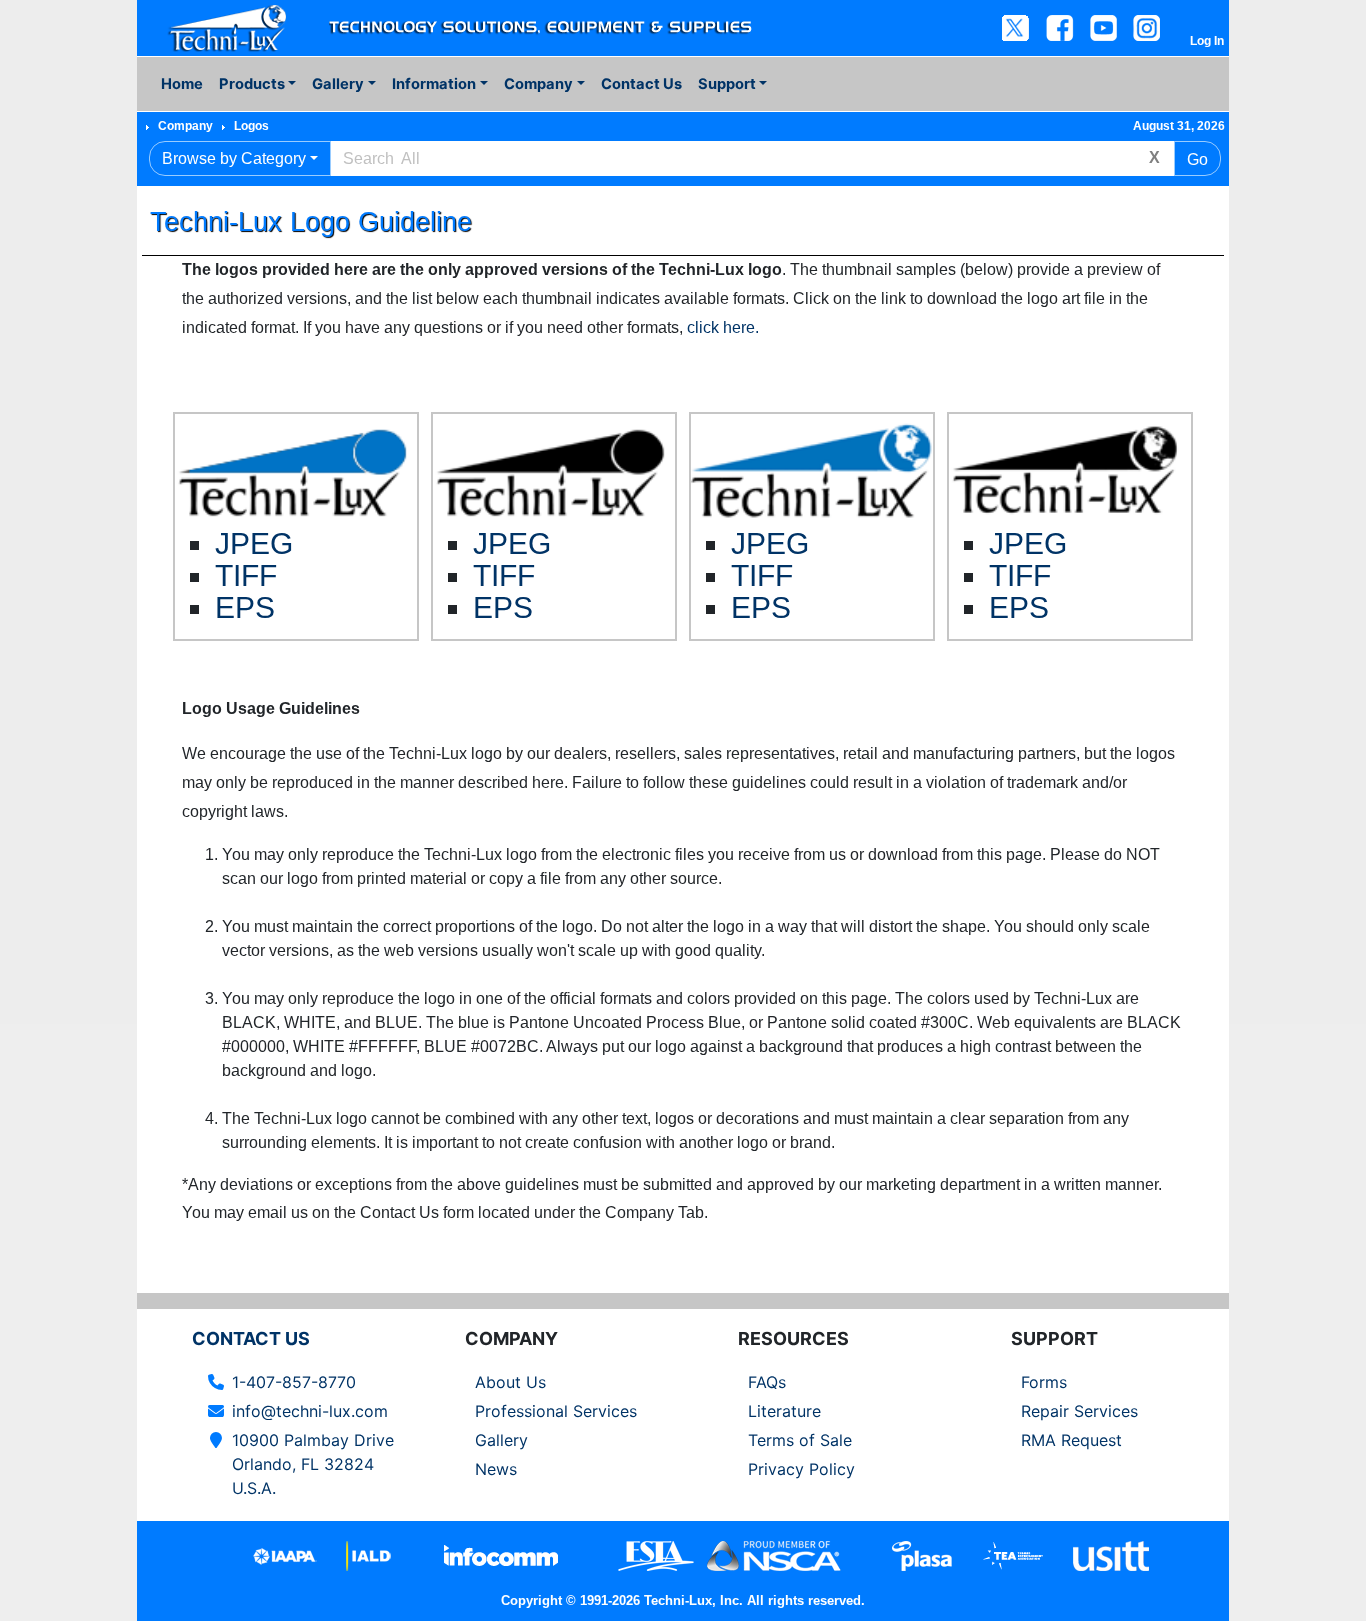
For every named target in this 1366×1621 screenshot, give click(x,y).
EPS (245, 607)
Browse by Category (234, 158)
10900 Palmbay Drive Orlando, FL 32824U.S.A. (313, 1464)
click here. (723, 327)
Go (1197, 159)
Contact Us (641, 84)
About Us (510, 1382)
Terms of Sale (800, 1440)
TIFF (246, 575)
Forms (1044, 1382)
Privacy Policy (801, 1469)
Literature (784, 1411)
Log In (1207, 41)
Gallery (501, 1440)
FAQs (767, 1382)
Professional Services (556, 1411)
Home (182, 84)
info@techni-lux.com (310, 1411)
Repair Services (1079, 1411)
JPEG (254, 543)
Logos (251, 126)
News (496, 1469)
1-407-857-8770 (294, 1382)
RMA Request (1071, 1440)
